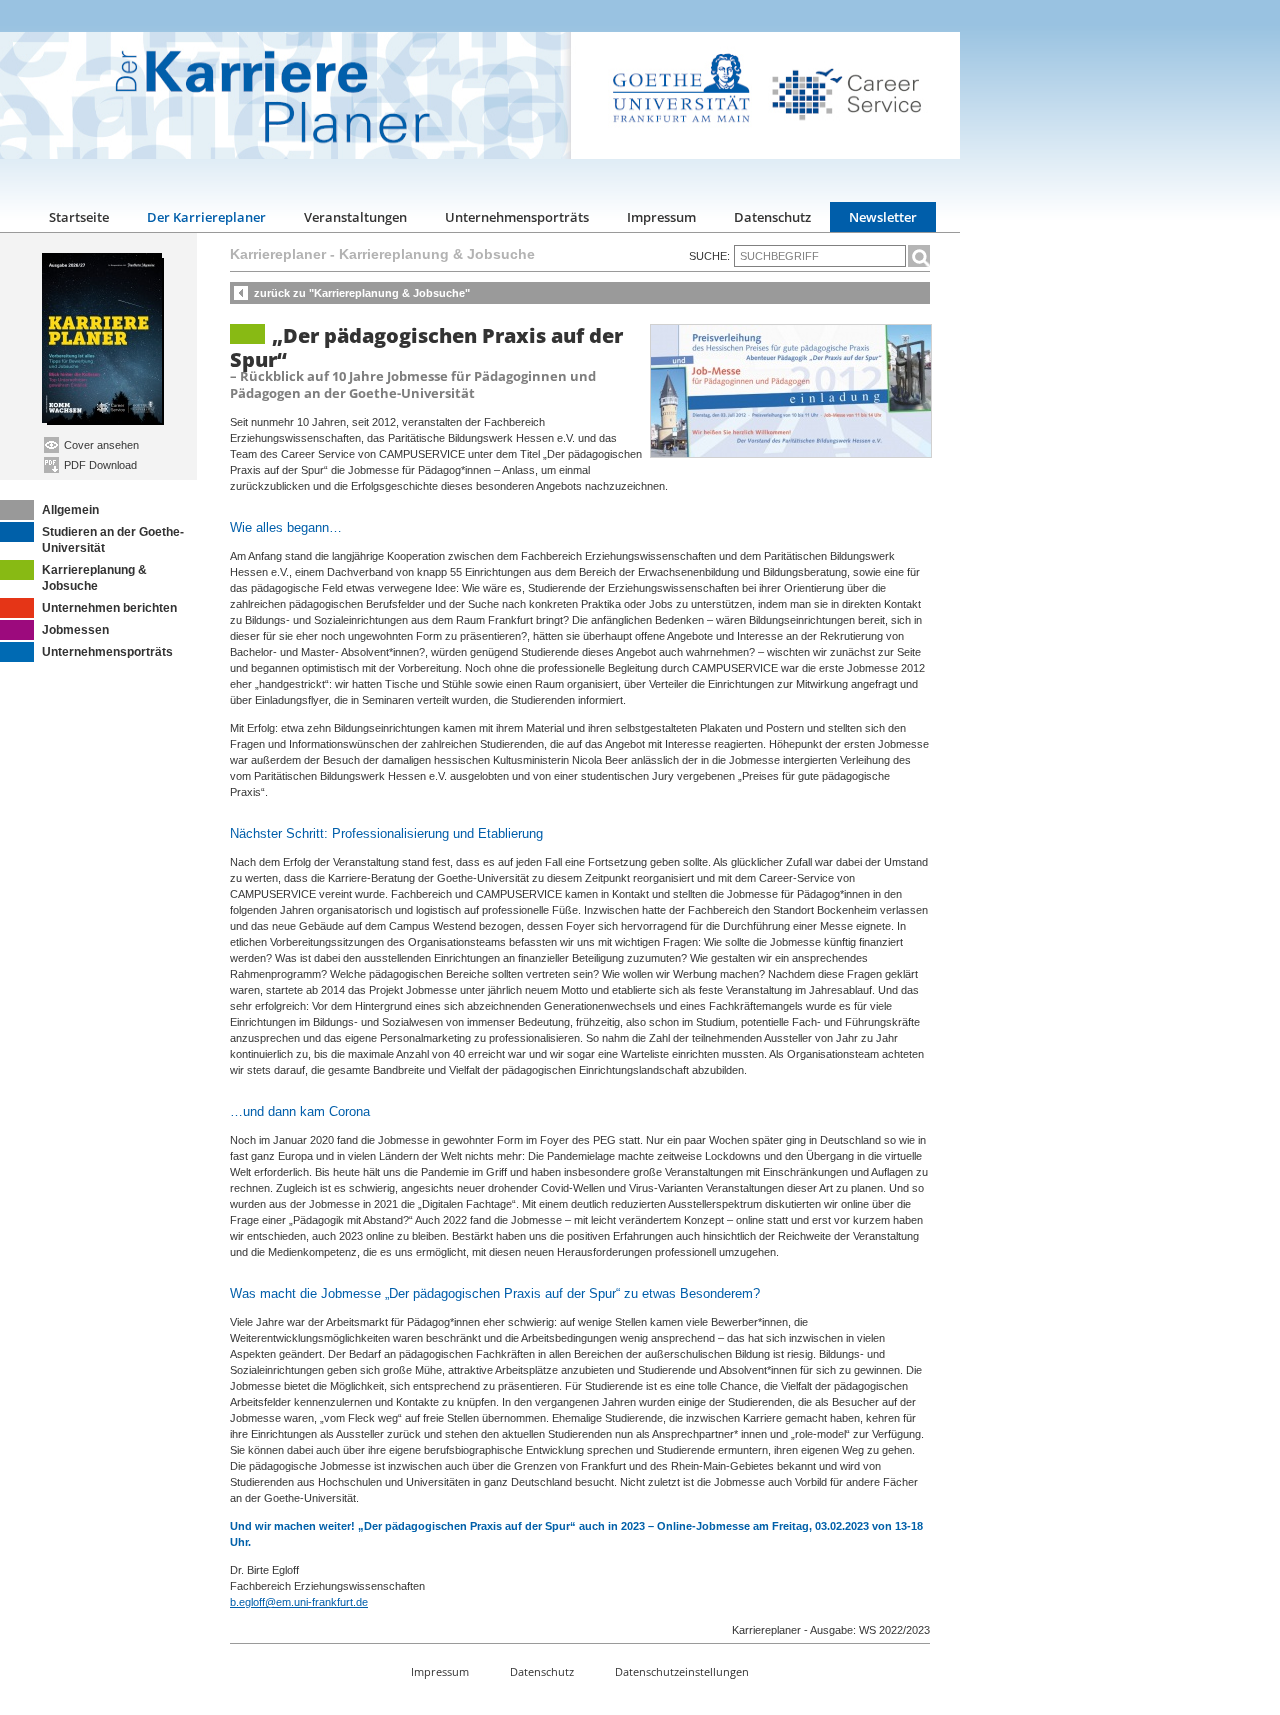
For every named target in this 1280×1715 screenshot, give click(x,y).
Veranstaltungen (355, 217)
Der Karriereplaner (206, 217)
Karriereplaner (278, 254)
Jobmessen (75, 630)
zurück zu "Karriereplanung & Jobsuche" (362, 293)
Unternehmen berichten (109, 608)
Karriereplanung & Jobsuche (94, 578)
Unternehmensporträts (517, 217)
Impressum (661, 217)
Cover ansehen (100, 445)
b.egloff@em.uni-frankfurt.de (299, 1602)
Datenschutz (772, 217)
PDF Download (99, 465)
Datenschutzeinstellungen (682, 1671)
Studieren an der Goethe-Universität (113, 540)
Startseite (79, 217)
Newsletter (883, 217)
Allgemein (70, 510)
